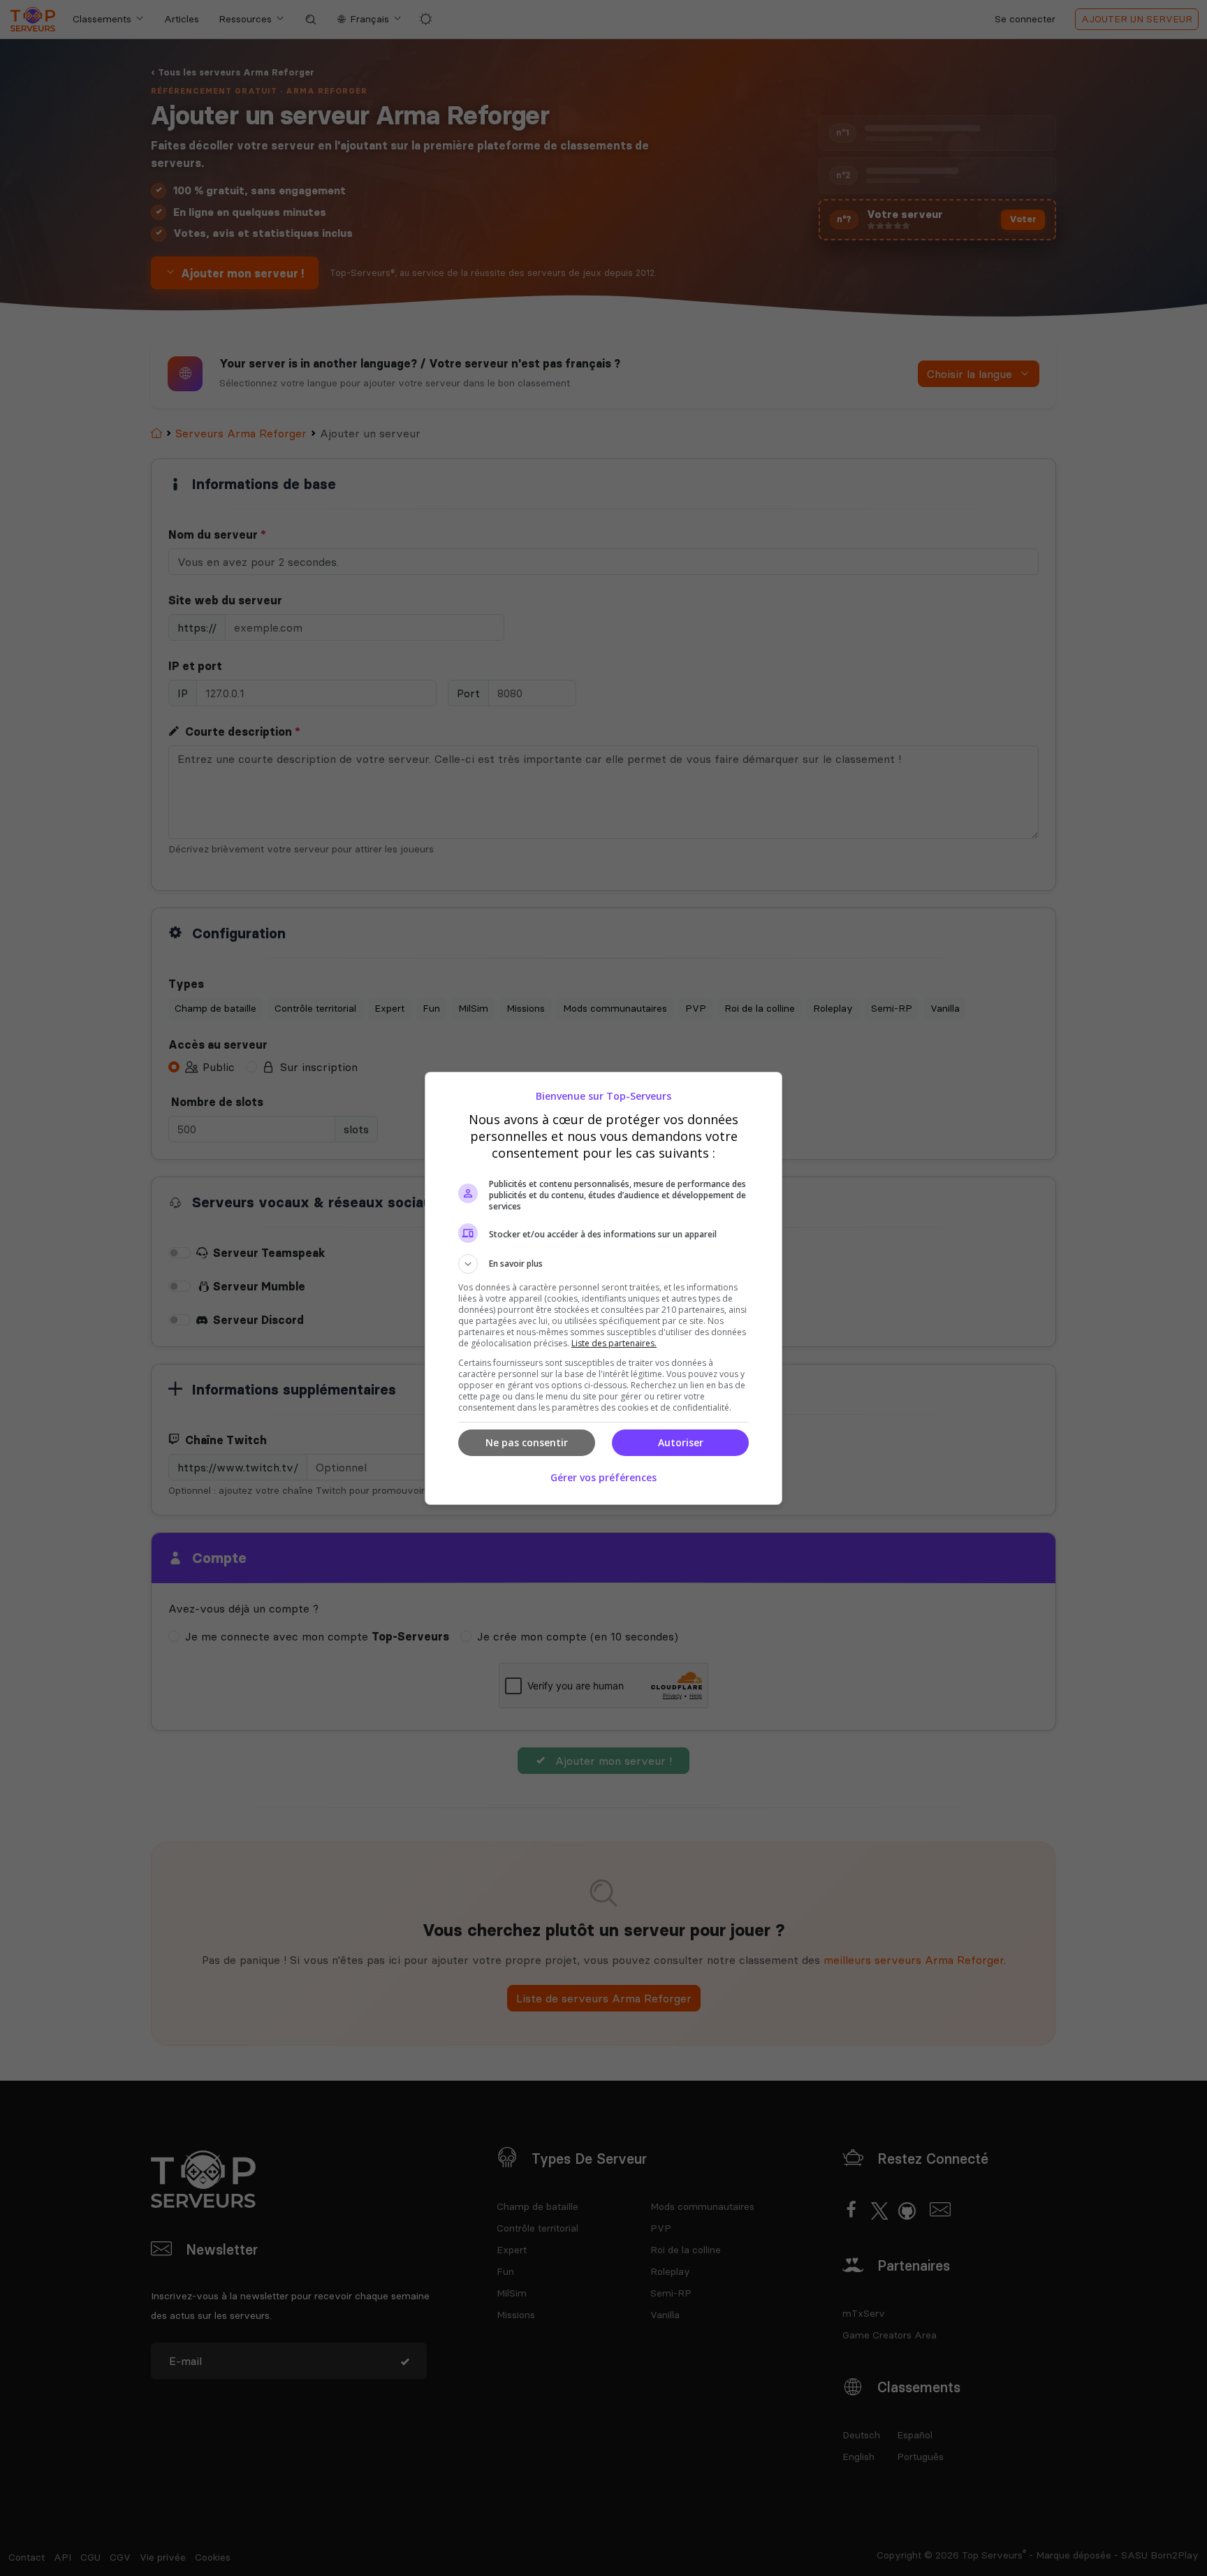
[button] (603, 1264)
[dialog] (603, 1288)
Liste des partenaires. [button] (614, 1343)
